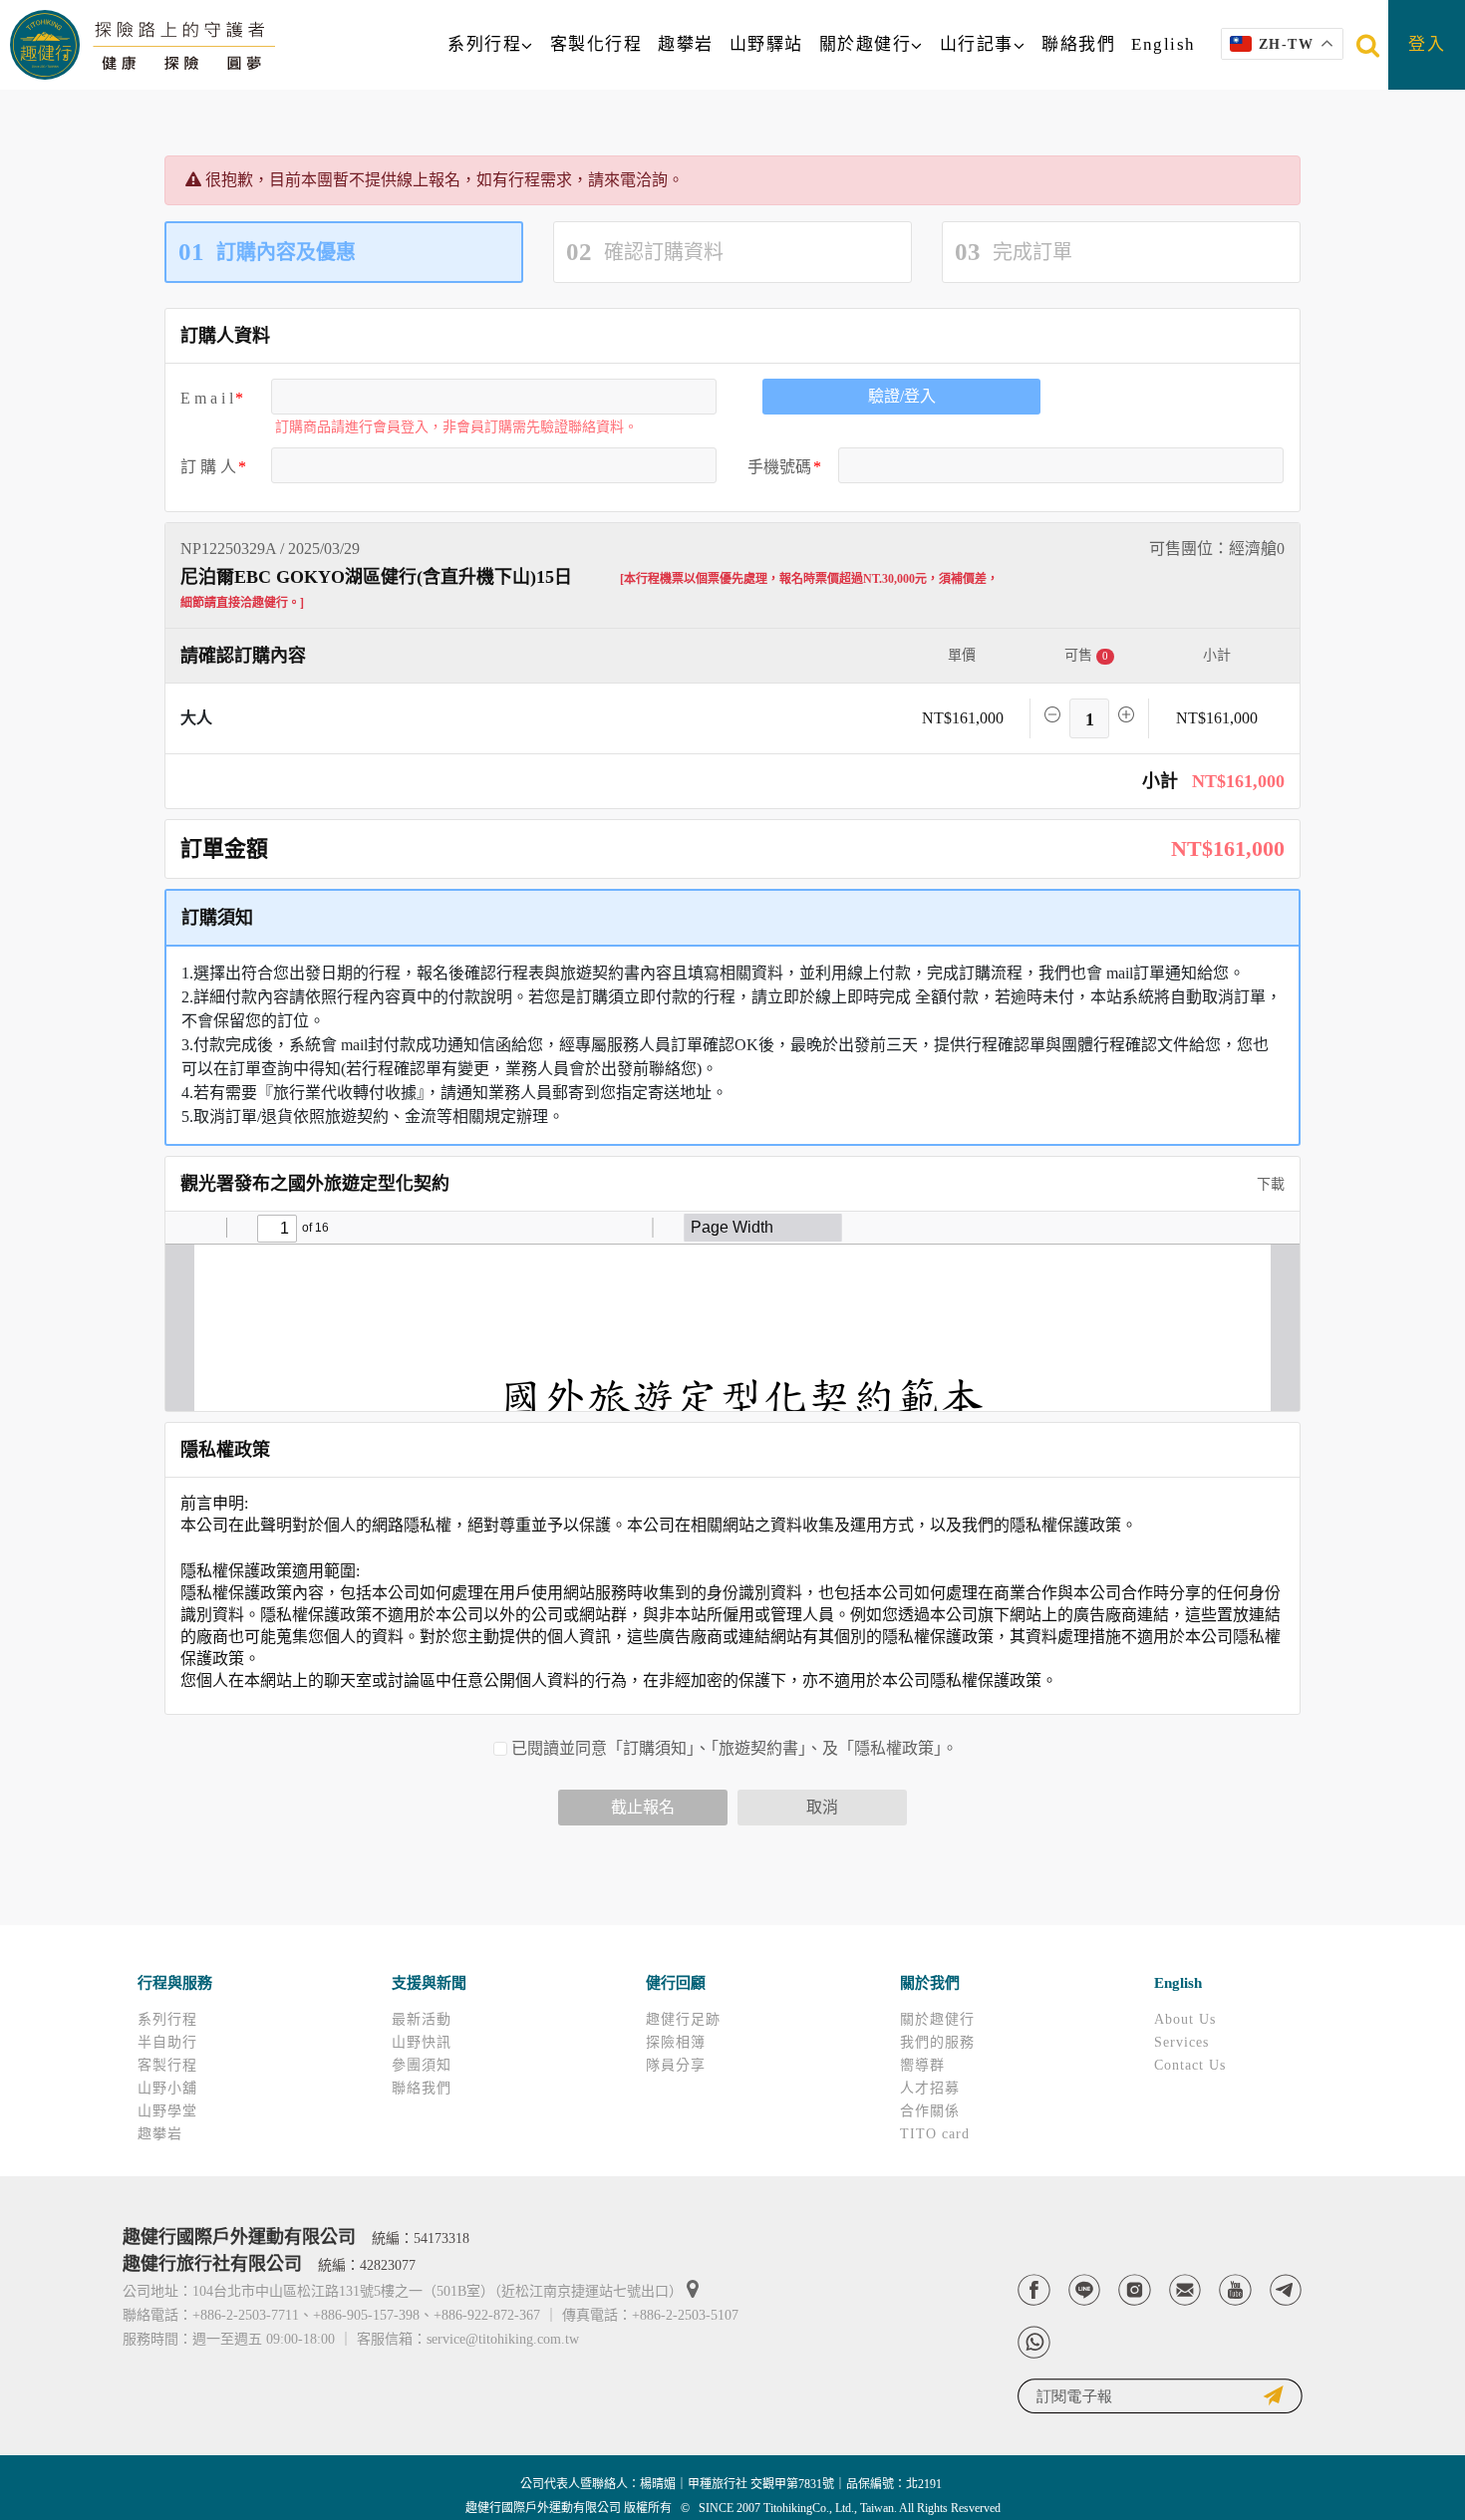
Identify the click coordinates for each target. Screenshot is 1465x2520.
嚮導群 (922, 2065)
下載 (1269, 1184)
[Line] (1085, 2290)
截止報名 (643, 1807)
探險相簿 (676, 2042)
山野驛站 (766, 44)
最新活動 (422, 2019)
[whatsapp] (1034, 2342)
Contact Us (1190, 2065)
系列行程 (484, 44)
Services (1181, 2042)
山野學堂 (167, 2111)
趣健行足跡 (683, 2019)
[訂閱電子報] (1160, 2396)
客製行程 (167, 2065)
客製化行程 (596, 44)
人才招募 (930, 2088)
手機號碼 (779, 467)
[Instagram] (1135, 2290)
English (1164, 44)
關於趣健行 (866, 44)
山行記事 (977, 44)
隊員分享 (676, 2065)
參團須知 (422, 2065)
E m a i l (207, 398)
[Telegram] (1286, 2290)
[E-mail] (1185, 2290)
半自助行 (167, 2042)
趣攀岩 (686, 44)
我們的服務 (937, 2042)
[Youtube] (1235, 2290)
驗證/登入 (902, 396)
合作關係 (930, 2111)
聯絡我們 (1078, 44)
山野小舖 (167, 2088)
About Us (1185, 2019)
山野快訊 (422, 2042)
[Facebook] (1034, 2290)
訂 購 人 (208, 467)
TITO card (935, 2134)
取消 (822, 1807)
